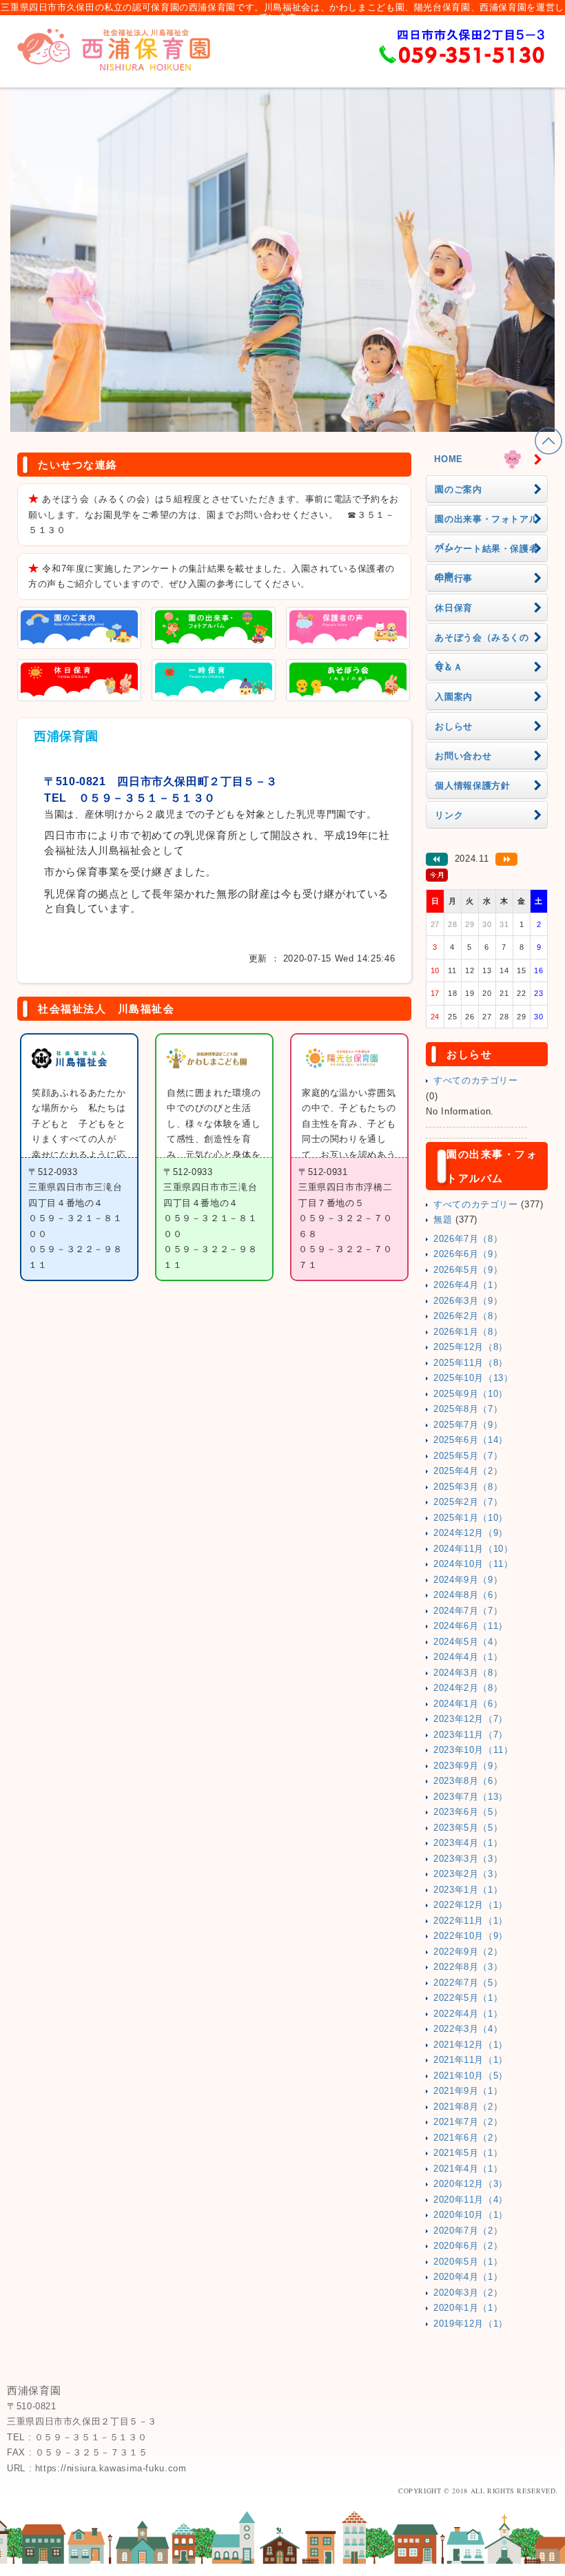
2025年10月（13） (473, 1378)
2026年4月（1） (468, 1285)
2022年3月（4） (468, 2029)
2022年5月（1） (468, 1998)
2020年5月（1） (468, 2262)
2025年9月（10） (471, 1394)
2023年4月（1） (468, 1843)
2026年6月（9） (468, 1254)
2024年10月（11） (473, 1564)
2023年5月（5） (468, 1828)
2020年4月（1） (468, 2277)
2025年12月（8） (471, 1347)
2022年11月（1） (471, 1921)
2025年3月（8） (468, 1487)
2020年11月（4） (471, 2200)
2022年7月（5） (468, 1983)
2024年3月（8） (468, 1673)
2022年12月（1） (471, 1905)
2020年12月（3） (471, 2184)
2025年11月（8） (471, 1363)
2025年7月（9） (468, 1425)
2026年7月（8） (468, 1239)
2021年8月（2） (468, 2107)
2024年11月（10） (473, 1549)
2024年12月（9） (471, 1533)
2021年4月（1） (468, 2169)
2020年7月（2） (468, 2231)
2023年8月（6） (468, 1781)
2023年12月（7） (471, 1719)
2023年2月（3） (468, 1874)
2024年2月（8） (468, 1688)
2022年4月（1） (468, 2014)
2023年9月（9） (468, 1766)
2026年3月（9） (468, 1301)
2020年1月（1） (468, 2308)
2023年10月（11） (473, 1750)
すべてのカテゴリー (476, 1081)
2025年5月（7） (468, 1456)
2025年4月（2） (468, 1471)
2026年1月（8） (468, 1332)
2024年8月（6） (468, 1595)
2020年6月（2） (468, 2246)
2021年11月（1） (471, 2060)
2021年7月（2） (468, 2122)
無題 (443, 1220)
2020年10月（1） (471, 2215)
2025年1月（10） (471, 1518)
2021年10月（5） (471, 2076)
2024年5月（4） (468, 1642)
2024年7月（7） (468, 1611)
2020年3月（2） (468, 2293)
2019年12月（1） (471, 2324)
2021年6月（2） (468, 2138)
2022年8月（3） (468, 1967)
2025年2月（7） (468, 1502)
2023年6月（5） (468, 1812)
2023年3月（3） (468, 1859)
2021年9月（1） (468, 2091)
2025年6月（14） (471, 1440)
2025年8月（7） (468, 1409)
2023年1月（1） (468, 1890)
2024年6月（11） (471, 1626)
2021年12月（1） (471, 2045)
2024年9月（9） (468, 1580)
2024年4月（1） (468, 1657)
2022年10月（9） (471, 1936)
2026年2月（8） (468, 1316)
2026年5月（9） (468, 1270)
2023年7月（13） (471, 1797)
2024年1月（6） (468, 1704)
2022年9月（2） (468, 1952)
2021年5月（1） (468, 2153)
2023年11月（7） (471, 1735)
